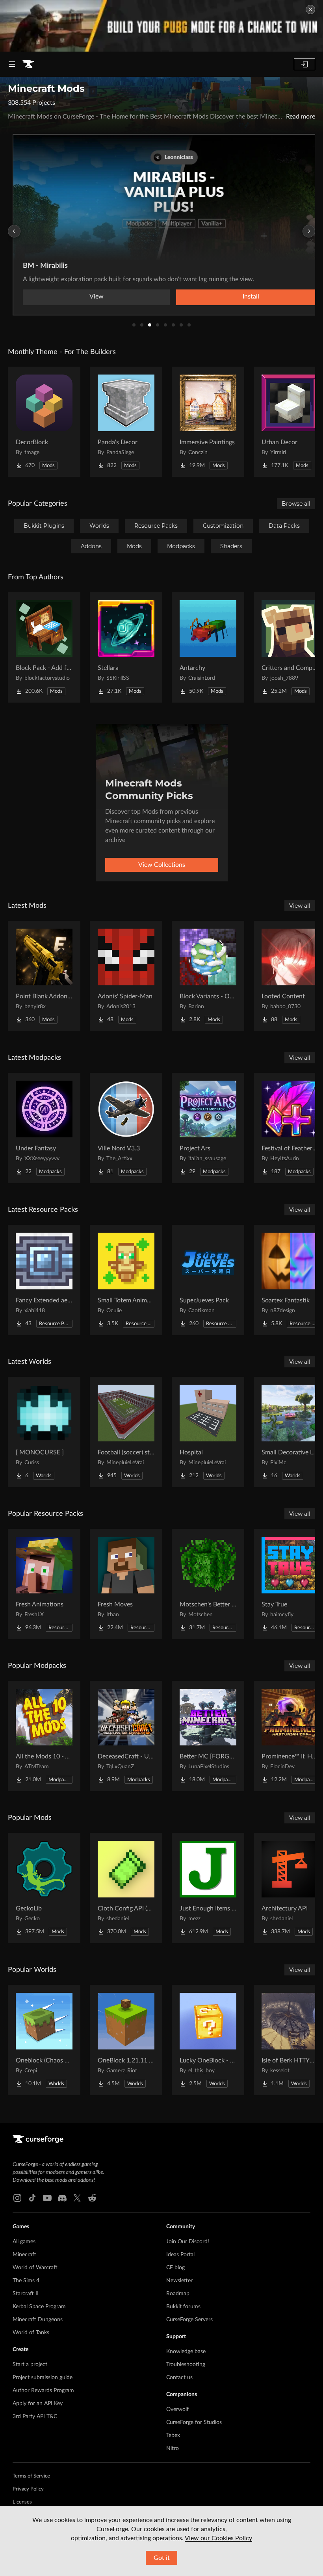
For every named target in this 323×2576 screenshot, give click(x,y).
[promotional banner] (161, 26)
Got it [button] (162, 2558)
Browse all (296, 504)
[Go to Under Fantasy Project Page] (44, 1128)
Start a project (30, 2365)
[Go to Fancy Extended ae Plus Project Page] (44, 1280)
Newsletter (179, 2281)
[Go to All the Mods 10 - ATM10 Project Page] (44, 1736)
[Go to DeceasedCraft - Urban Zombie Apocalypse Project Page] (126, 1736)
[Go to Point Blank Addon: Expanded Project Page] (44, 976)
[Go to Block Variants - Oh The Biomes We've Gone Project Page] (208, 976)
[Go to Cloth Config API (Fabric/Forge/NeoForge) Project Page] (126, 1888)
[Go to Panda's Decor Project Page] (126, 422)
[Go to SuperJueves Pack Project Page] (208, 1280)
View (97, 297)
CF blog (175, 2268)
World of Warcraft (35, 2268)
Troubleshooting (186, 2365)
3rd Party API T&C (35, 2417)
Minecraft (24, 2255)
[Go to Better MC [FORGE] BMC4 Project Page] (208, 1736)
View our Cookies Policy (218, 2538)
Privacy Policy (28, 2489)
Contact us (179, 2378)
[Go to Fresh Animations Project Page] (44, 1584)
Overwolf (177, 2409)
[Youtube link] (47, 2198)
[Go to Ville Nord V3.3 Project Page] (126, 1128)
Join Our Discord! (188, 2242)
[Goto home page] (28, 64)
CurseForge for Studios (194, 2422)
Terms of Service (31, 2476)
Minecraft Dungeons (38, 2320)
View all (300, 906)
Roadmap (178, 2294)
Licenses (22, 2502)
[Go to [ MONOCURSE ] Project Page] (44, 1432)
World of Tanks (31, 2333)
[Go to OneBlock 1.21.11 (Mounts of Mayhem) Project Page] (126, 2040)
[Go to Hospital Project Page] (208, 1432)
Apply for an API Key (38, 2404)
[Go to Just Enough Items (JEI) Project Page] (208, 1888)
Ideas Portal (180, 2255)
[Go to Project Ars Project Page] (208, 1128)
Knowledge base (186, 2352)
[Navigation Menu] (12, 64)
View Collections (162, 865)
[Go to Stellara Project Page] (126, 647)
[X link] (77, 2198)
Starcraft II (26, 2294)
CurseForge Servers (189, 2320)
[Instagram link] (17, 2198)
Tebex (173, 2435)
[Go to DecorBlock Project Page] (44, 422)
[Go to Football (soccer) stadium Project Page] (126, 1432)
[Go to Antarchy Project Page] (208, 647)
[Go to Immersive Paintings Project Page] (208, 422)
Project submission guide (43, 2378)
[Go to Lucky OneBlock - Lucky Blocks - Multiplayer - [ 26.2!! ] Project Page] (208, 2040)
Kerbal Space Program (39, 2307)
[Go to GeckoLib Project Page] (44, 1888)
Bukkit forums (183, 2307)
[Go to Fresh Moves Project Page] (126, 1584)
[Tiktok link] (32, 2198)
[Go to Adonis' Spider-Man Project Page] (126, 976)
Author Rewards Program (43, 2391)
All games (24, 2242)
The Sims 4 (26, 2281)
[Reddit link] (92, 2198)
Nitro (173, 2448)
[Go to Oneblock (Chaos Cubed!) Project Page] (44, 2040)
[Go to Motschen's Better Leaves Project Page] (208, 1584)
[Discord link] (62, 2198)
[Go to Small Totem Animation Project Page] (126, 1280)
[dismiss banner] (310, 9)
